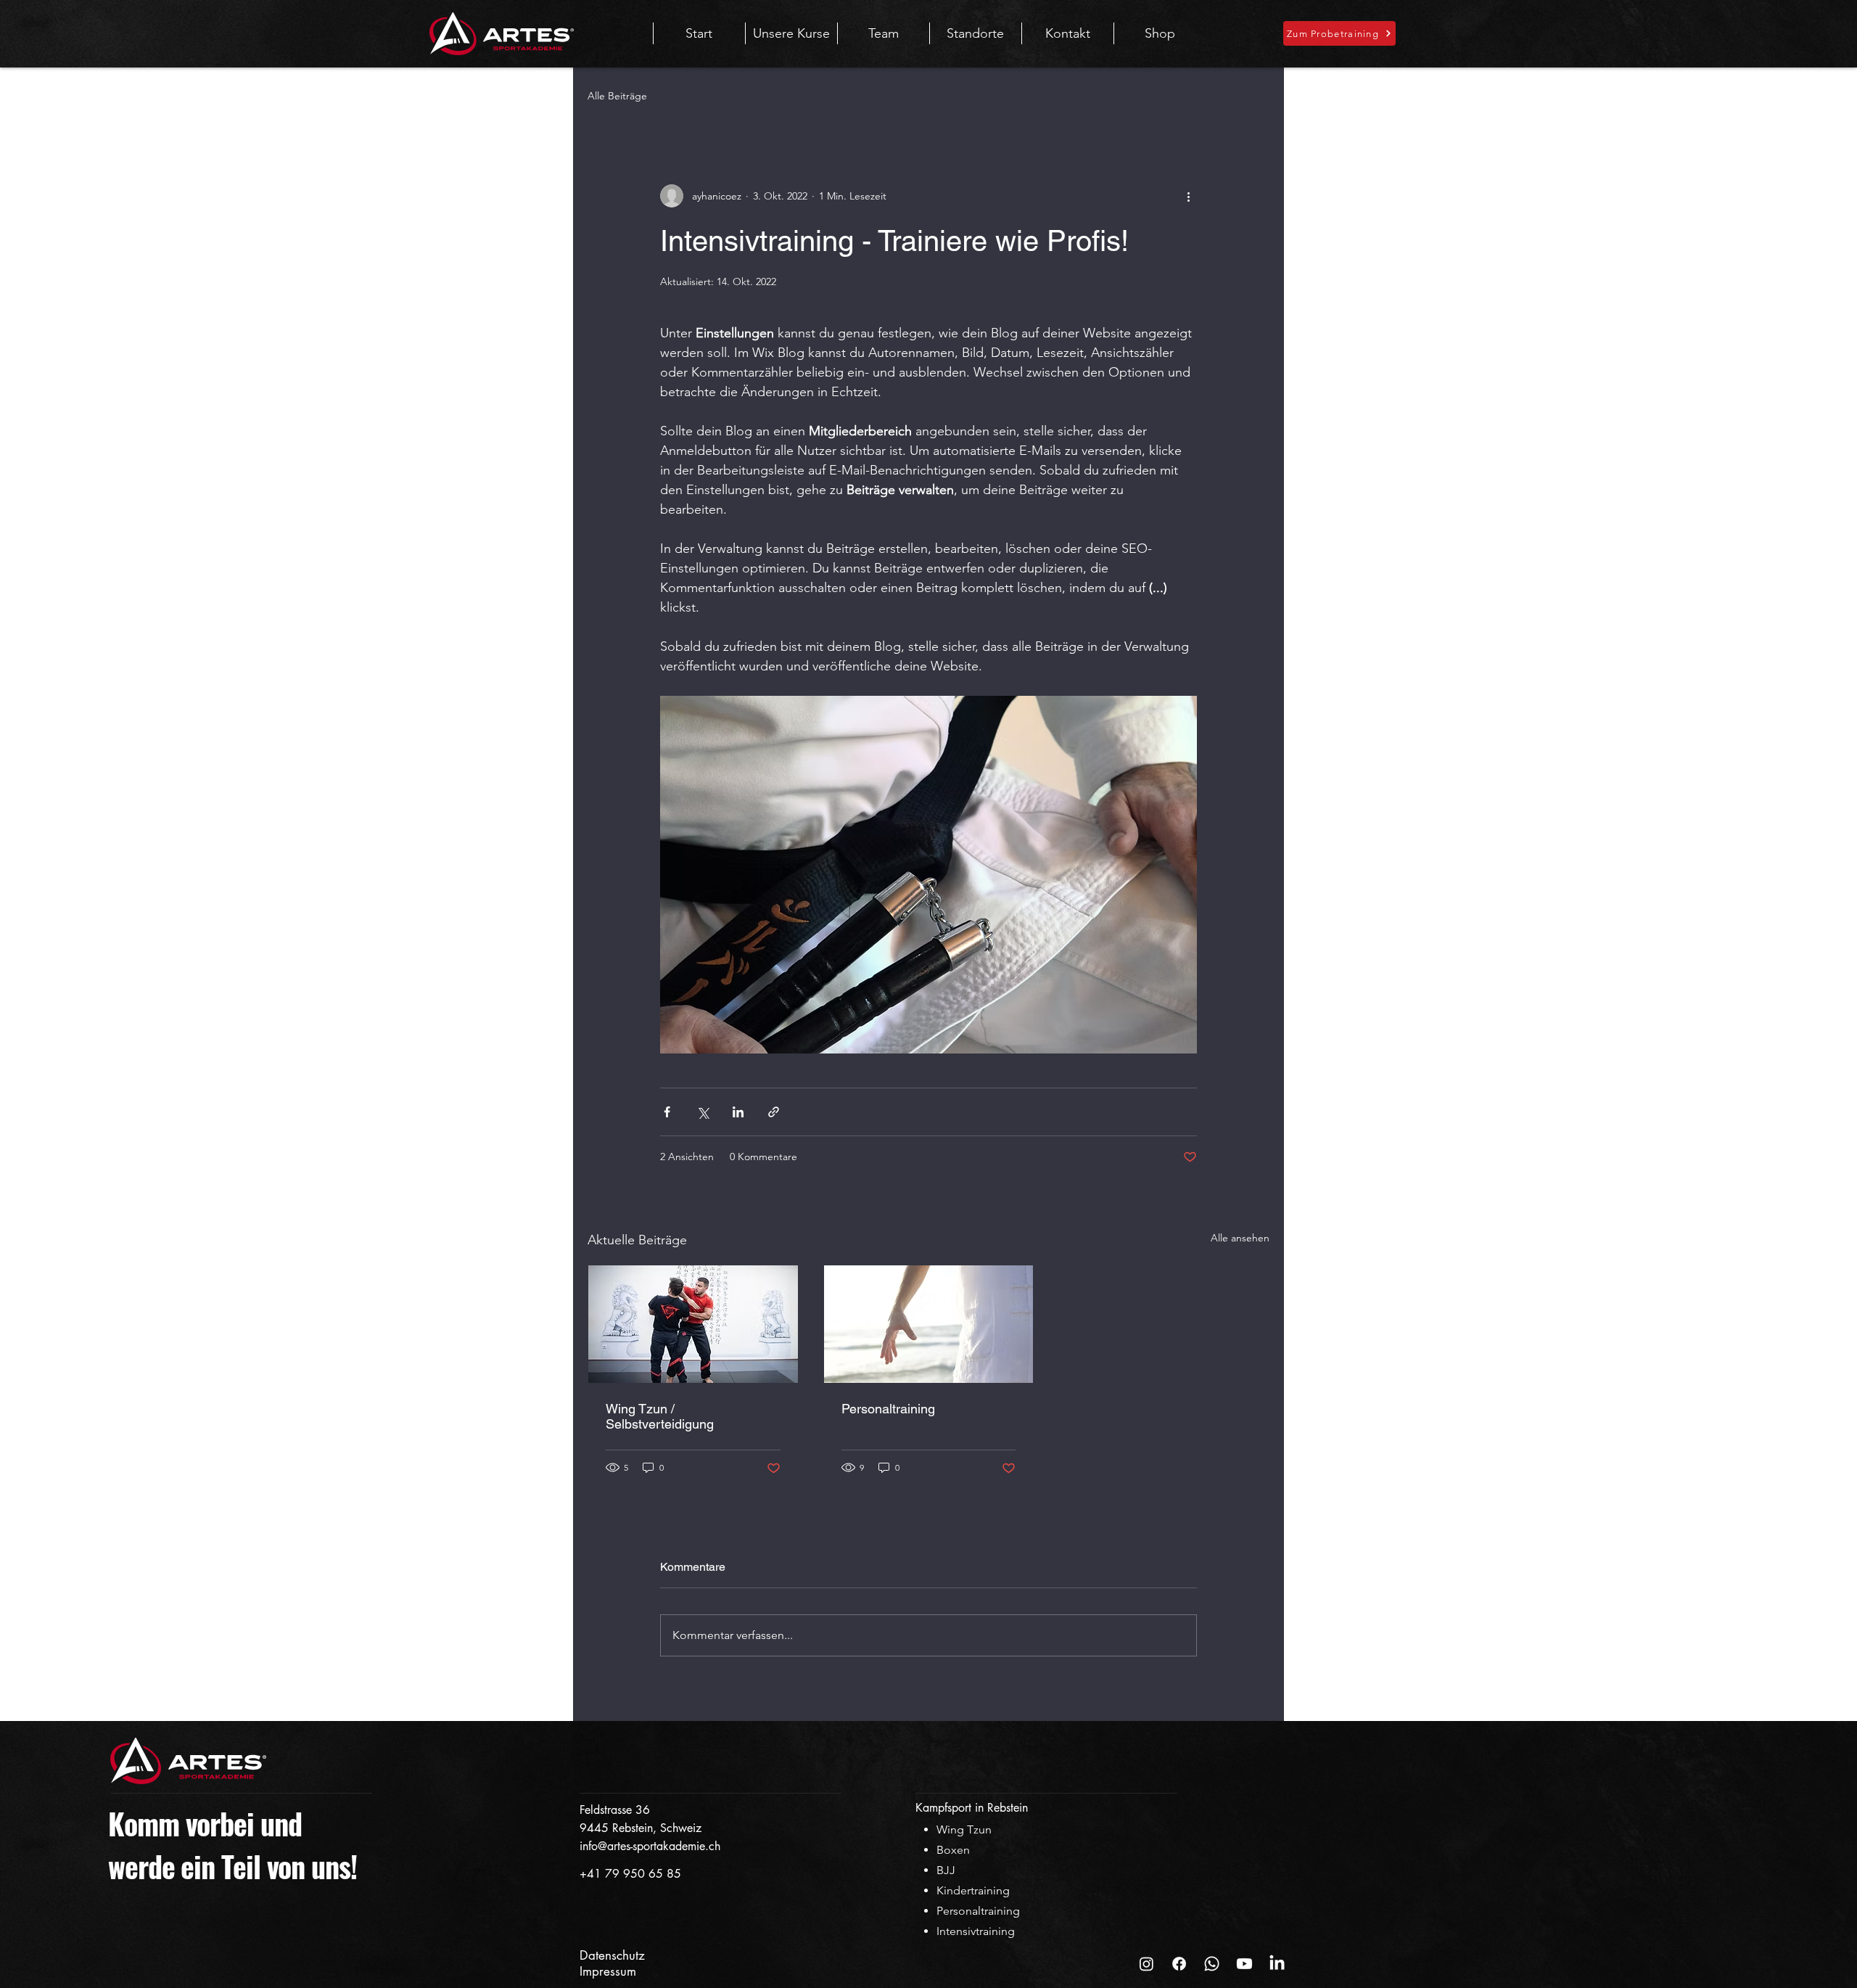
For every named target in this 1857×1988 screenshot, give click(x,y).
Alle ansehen (1240, 1238)
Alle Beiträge (617, 96)
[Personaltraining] (929, 1324)
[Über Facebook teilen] (667, 1112)
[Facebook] (1179, 1964)
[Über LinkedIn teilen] (738, 1112)
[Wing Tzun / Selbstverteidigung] (693, 1324)
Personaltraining (888, 1409)
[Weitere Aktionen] (1188, 196)
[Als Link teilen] (774, 1112)
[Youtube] (1244, 1964)
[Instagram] (1146, 1964)
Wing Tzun (964, 1829)
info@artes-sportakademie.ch (650, 1846)
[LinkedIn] (1277, 1964)
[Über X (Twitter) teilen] (703, 1112)
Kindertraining (973, 1890)
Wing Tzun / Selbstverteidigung (660, 1416)
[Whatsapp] (1212, 1964)
